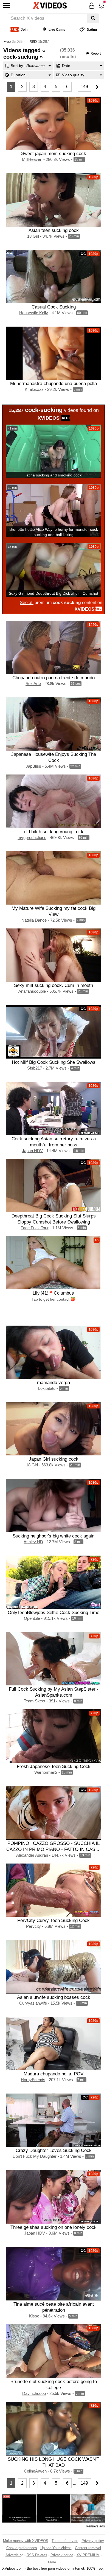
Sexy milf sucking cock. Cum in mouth (54, 985)
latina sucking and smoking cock (54, 475)
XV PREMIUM (88, 2555)
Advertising (14, 2555)
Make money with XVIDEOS (26, 2541)
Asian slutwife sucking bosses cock (54, 1997)
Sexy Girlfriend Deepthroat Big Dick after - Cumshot (54, 593)
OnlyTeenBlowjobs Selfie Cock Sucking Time (54, 1612)
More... (54, 2562)
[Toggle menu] (7, 5)
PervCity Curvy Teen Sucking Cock (54, 1920)
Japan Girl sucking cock (54, 1459)
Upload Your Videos (56, 2548)
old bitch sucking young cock (54, 832)
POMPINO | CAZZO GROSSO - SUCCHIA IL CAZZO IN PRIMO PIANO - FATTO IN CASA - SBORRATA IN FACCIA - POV (54, 1849)
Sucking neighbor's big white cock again (54, 1536)
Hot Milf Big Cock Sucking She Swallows (54, 1062)
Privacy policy (93, 2541)
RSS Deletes (37, 2555)
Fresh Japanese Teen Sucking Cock (54, 1766)
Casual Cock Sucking (54, 307)
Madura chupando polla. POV (54, 2074)
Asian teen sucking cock (54, 230)
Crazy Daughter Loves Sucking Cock (54, 2150)
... (75, 87)
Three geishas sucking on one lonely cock (54, 2227)
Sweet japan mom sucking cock (54, 153)
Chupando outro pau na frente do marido (54, 678)
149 (84, 87)
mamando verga (54, 1382)
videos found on (54, 414)
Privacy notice (62, 2555)
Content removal (88, 2548)
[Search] (93, 18)
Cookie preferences (22, 2548)
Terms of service (65, 2541)
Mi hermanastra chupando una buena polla (54, 383)
